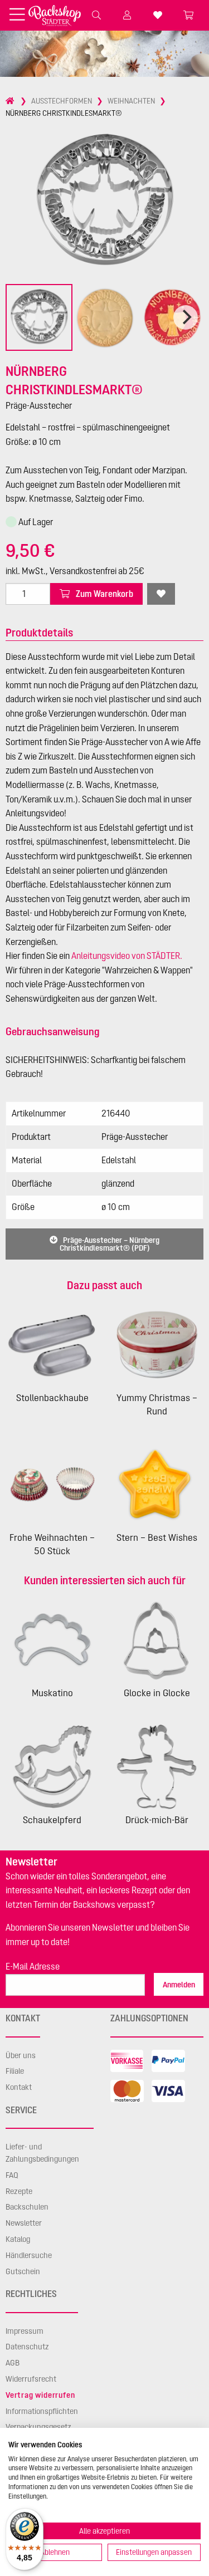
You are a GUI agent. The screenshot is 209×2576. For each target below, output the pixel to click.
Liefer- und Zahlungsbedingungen (42, 2153)
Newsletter (24, 2223)
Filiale (15, 2071)
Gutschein (23, 2271)
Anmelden (179, 1985)
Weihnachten (131, 101)
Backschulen (27, 2207)
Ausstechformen (62, 101)
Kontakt (19, 2087)
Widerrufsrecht (31, 2379)
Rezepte (19, 2191)
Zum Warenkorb (104, 594)
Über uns (21, 2055)
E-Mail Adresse (33, 1966)
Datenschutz (27, 2347)
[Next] (186, 317)
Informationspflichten (42, 2411)
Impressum (25, 2331)
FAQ (12, 2175)
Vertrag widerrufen (40, 2395)
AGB (13, 2363)
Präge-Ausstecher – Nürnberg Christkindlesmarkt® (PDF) (110, 1244)
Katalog (18, 2239)
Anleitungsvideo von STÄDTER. (127, 956)
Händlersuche (29, 2255)
